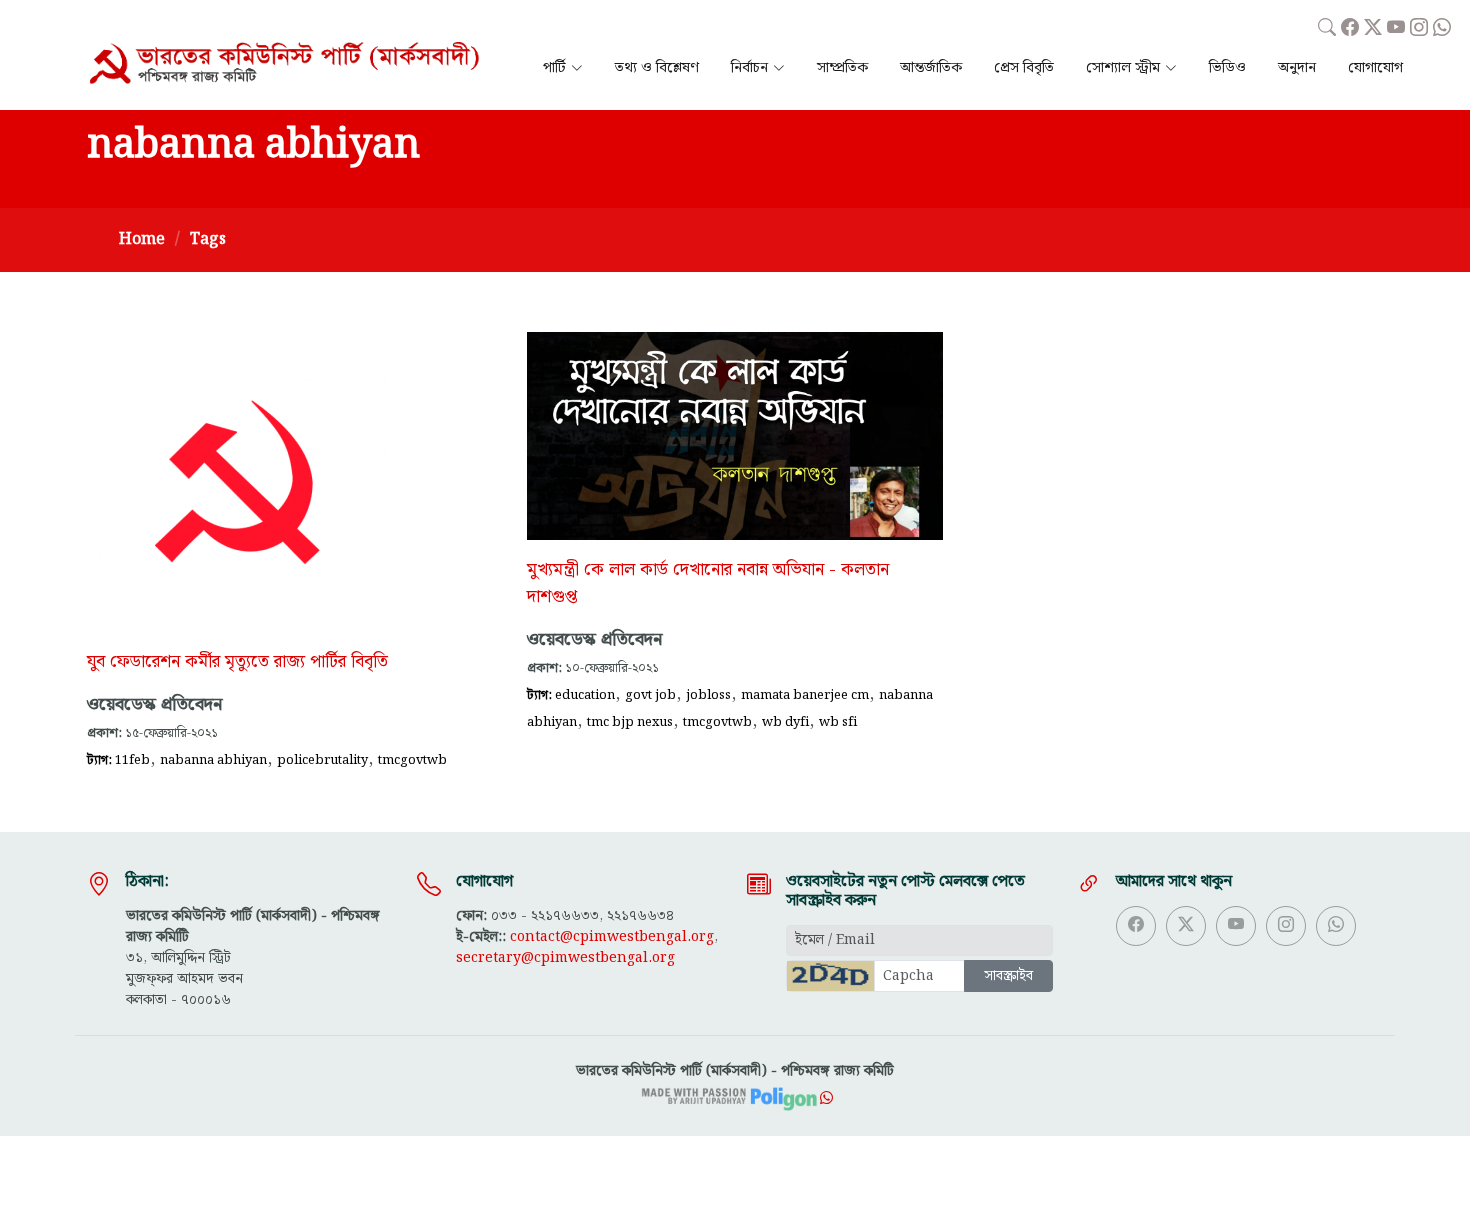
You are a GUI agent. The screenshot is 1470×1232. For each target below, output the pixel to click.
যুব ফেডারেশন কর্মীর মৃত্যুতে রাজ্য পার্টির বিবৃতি (237, 662)
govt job (650, 695)
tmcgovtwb (412, 760)
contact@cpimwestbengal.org (612, 937)
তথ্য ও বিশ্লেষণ (657, 68)
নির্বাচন (749, 68)
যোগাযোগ (1375, 68)
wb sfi (838, 722)
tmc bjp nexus (630, 722)
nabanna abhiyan (213, 760)
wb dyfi (785, 722)
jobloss (708, 695)
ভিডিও (1227, 68)
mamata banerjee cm (805, 695)
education (585, 695)
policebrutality (322, 760)
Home (142, 239)
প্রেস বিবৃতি (1024, 68)
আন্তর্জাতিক (931, 68)
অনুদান (1297, 68)
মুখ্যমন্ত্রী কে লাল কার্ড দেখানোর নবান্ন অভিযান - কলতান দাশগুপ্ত (708, 583)
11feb (132, 760)
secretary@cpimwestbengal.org (565, 958)
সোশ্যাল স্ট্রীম (1123, 68)
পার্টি (554, 68)
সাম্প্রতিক (842, 68)
